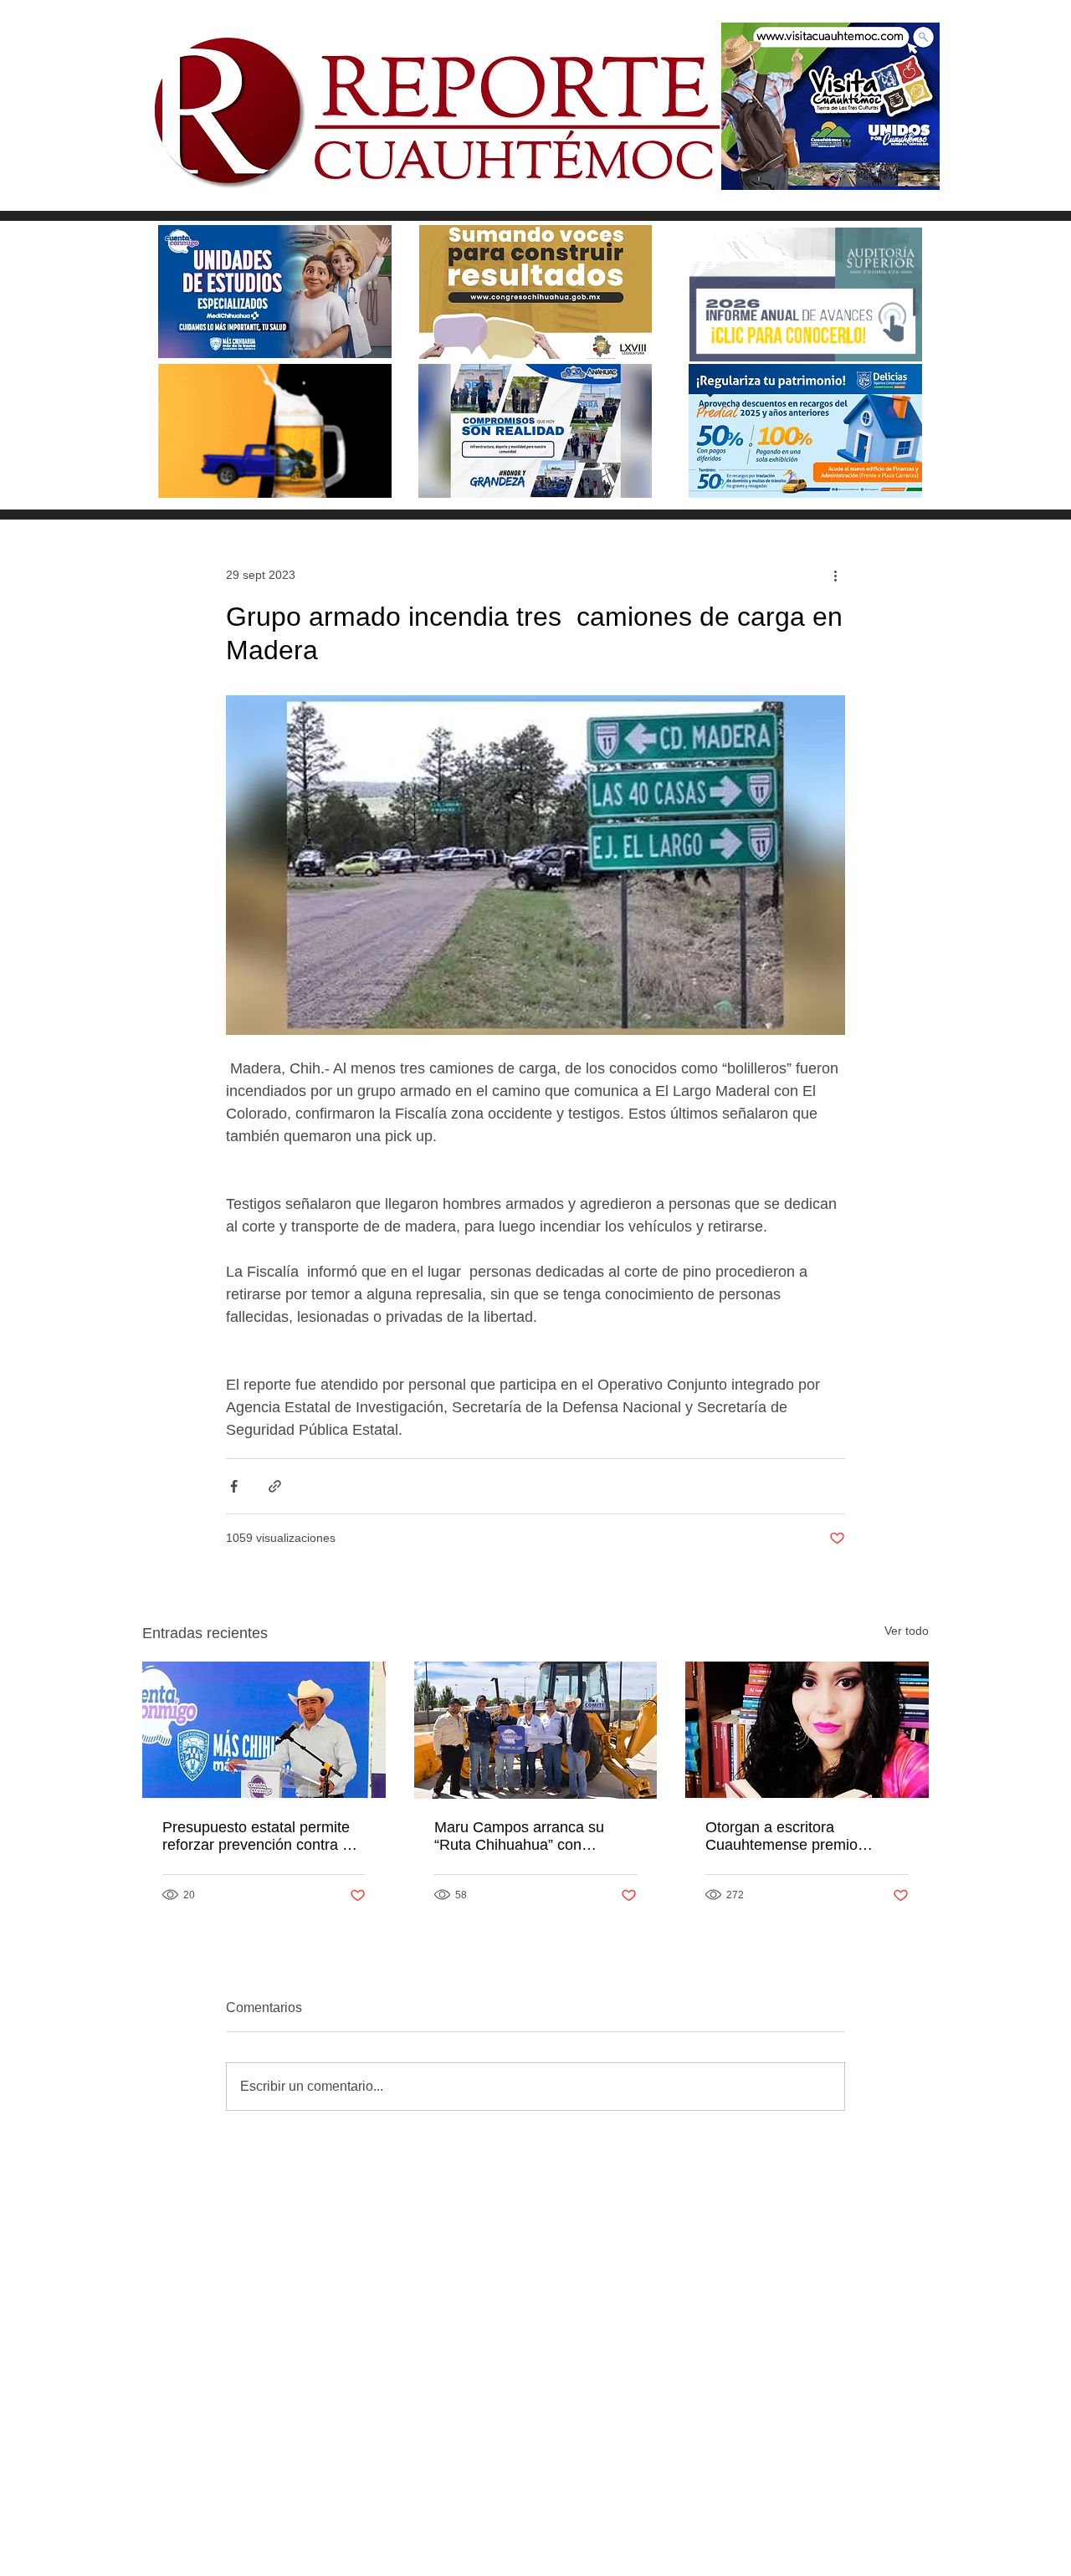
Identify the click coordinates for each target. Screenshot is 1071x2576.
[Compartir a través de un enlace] (275, 1486)
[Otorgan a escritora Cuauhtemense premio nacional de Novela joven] (807, 1730)
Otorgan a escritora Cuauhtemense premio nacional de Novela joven (789, 1836)
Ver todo (907, 1631)
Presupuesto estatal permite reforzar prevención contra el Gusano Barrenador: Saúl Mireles (258, 1836)
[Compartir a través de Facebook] (234, 1486)
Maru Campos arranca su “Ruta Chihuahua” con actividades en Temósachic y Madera (530, 1836)
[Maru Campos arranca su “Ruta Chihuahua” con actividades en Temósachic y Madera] (536, 1730)
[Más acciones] (835, 575)
